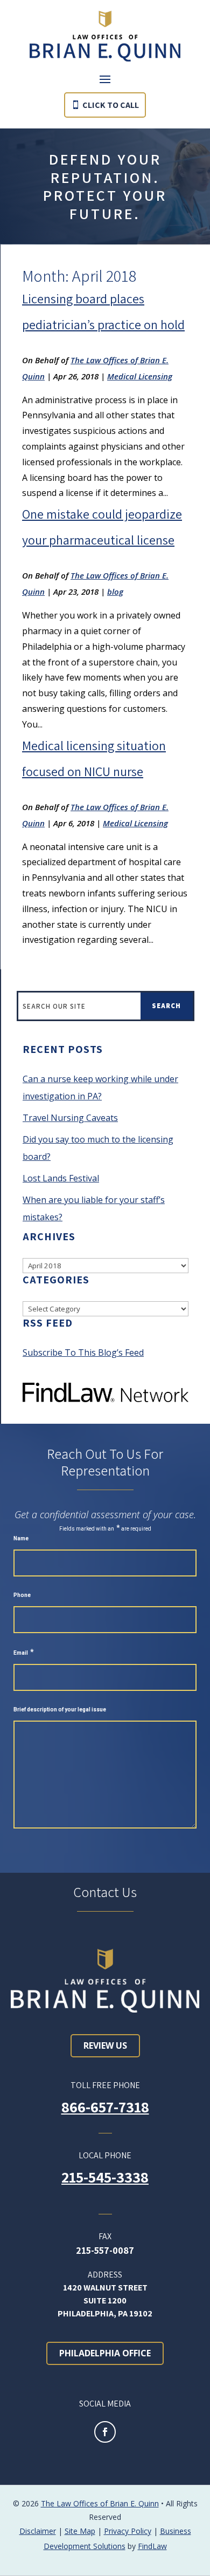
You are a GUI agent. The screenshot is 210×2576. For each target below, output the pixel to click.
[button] (105, 79)
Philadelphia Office (105, 2353)
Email (24, 1653)
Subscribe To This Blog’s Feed (83, 1352)
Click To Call (111, 105)
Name (21, 1538)
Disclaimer (38, 2531)
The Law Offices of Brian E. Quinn (100, 2503)
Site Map (80, 2531)
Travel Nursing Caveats (70, 1118)
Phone (22, 1595)
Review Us (105, 2045)
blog (115, 592)
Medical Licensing (140, 376)
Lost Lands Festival (61, 1178)
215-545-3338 (105, 2177)
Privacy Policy (128, 2531)
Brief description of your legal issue (60, 1710)
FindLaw (152, 2546)
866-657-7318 (105, 2107)
